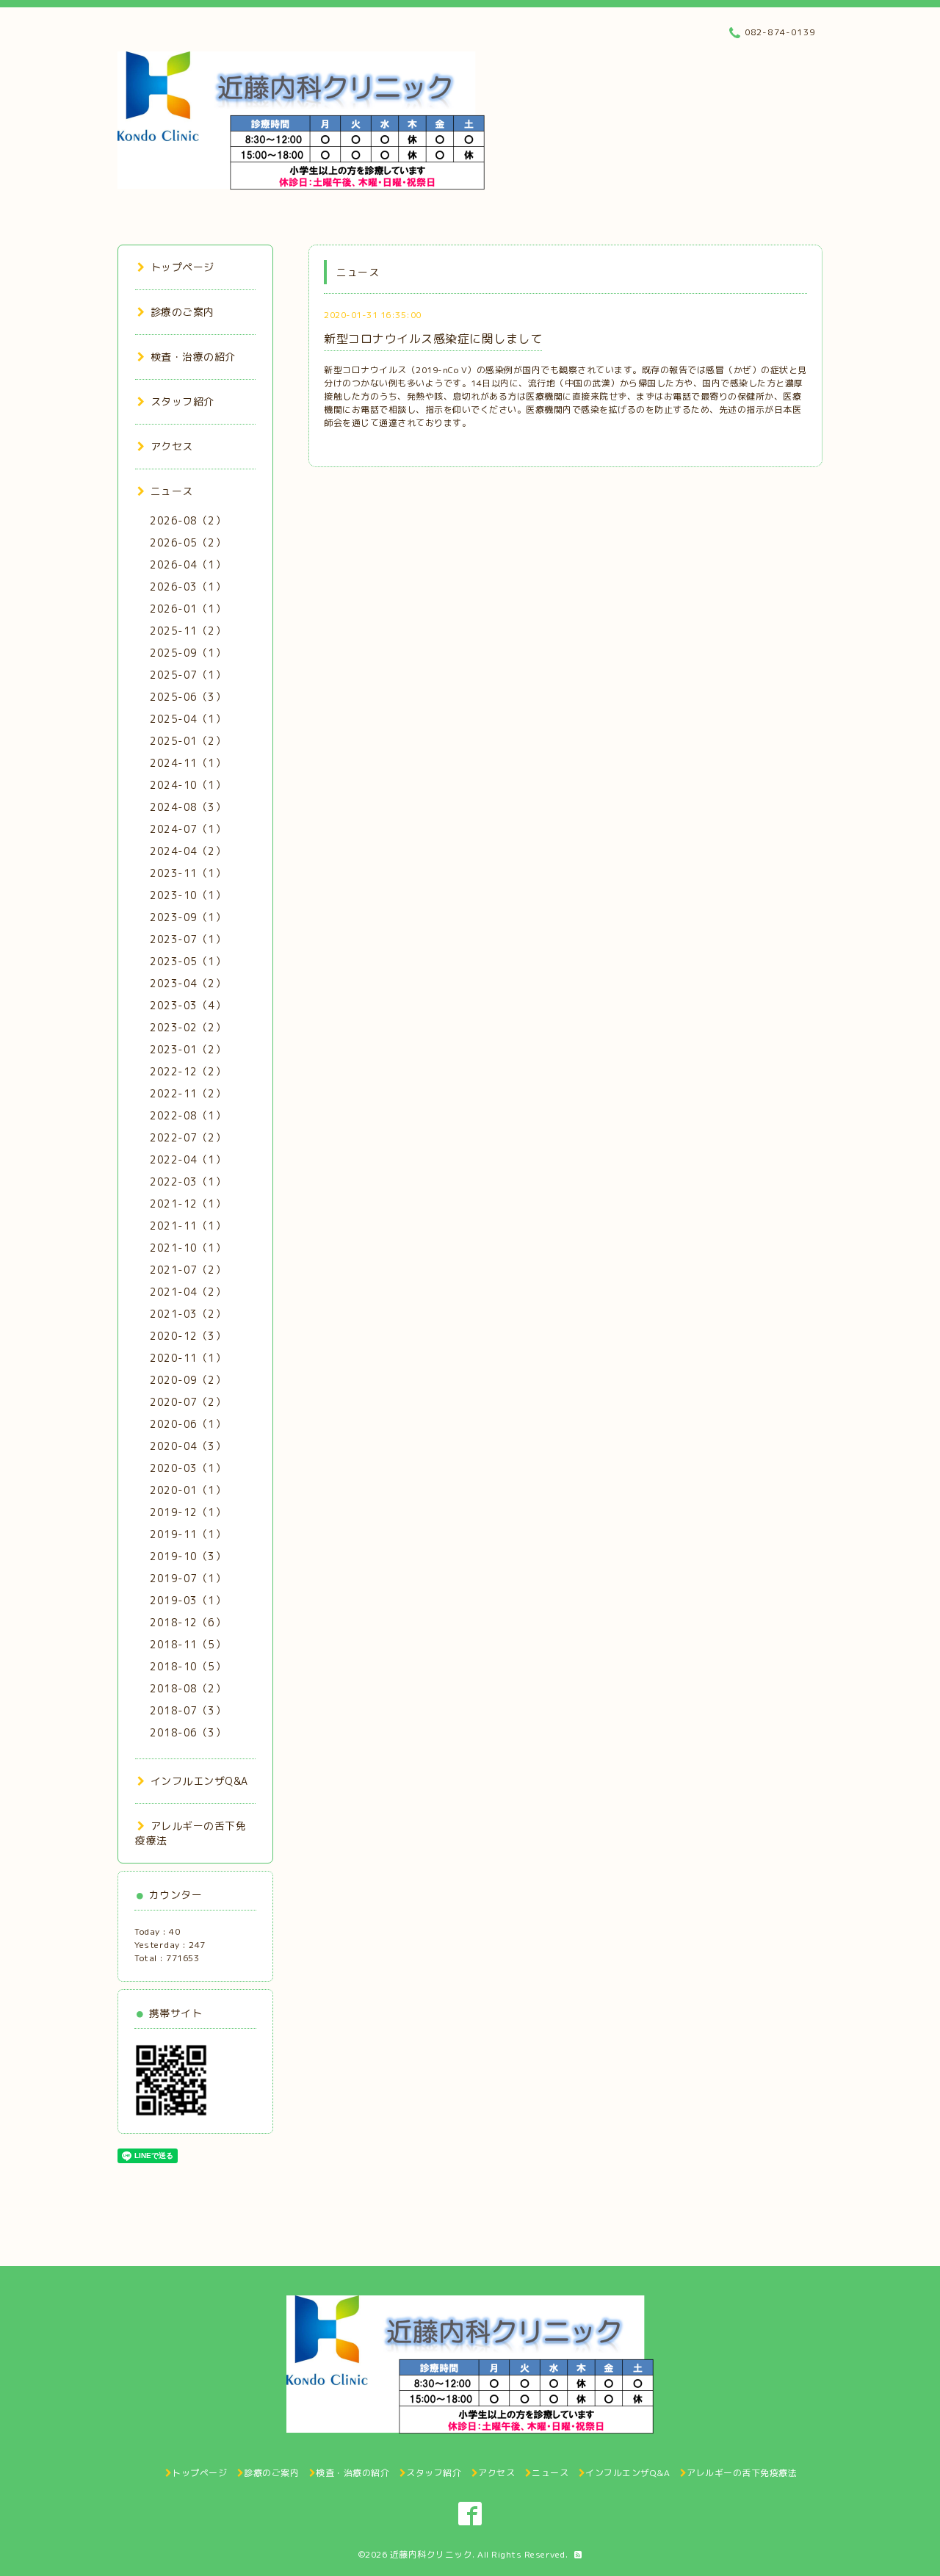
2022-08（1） (188, 1115)
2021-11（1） (188, 1226)
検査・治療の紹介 (193, 357)
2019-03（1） (188, 1600)
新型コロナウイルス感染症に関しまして (433, 339)
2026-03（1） (188, 587)
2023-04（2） (188, 983)
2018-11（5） (188, 1644)
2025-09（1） (188, 653)
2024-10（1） (188, 785)
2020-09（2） (188, 1380)
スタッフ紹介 (182, 401)
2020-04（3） (188, 1446)
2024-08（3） (188, 807)
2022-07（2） (188, 1137)
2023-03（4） (188, 1005)
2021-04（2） (188, 1292)
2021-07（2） (188, 1270)
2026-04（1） (188, 564)
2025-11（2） (188, 631)
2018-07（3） (188, 1710)
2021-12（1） (188, 1204)
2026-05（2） (188, 542)
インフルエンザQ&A (199, 1781)
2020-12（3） (188, 1336)
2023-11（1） (188, 873)
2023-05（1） (188, 961)
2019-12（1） (188, 1512)
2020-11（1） (188, 1358)
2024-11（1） (188, 763)
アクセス (172, 446)
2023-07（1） (188, 939)
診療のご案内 (182, 312)
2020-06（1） (188, 1424)
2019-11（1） (188, 1534)
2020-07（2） (188, 1402)
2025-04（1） (188, 719)
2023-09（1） (188, 917)
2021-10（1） (188, 1248)
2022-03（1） (188, 1181)
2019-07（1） (188, 1578)
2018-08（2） (188, 1688)
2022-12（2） (188, 1071)
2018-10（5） (188, 1666)
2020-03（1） (188, 1468)
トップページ (182, 267)
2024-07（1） (188, 829)
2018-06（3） (188, 1732)
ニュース (172, 491)
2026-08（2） (188, 520)
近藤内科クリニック (431, 2554)
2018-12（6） (188, 1622)
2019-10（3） (188, 1556)
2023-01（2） (188, 1049)
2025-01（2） (188, 741)
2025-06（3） (188, 697)
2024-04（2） (188, 851)
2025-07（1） (188, 675)
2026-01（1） (188, 609)
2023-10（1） (188, 895)
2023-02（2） (188, 1027)
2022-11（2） (188, 1093)
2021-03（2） (188, 1314)
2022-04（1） (188, 1159)
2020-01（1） (188, 1490)
